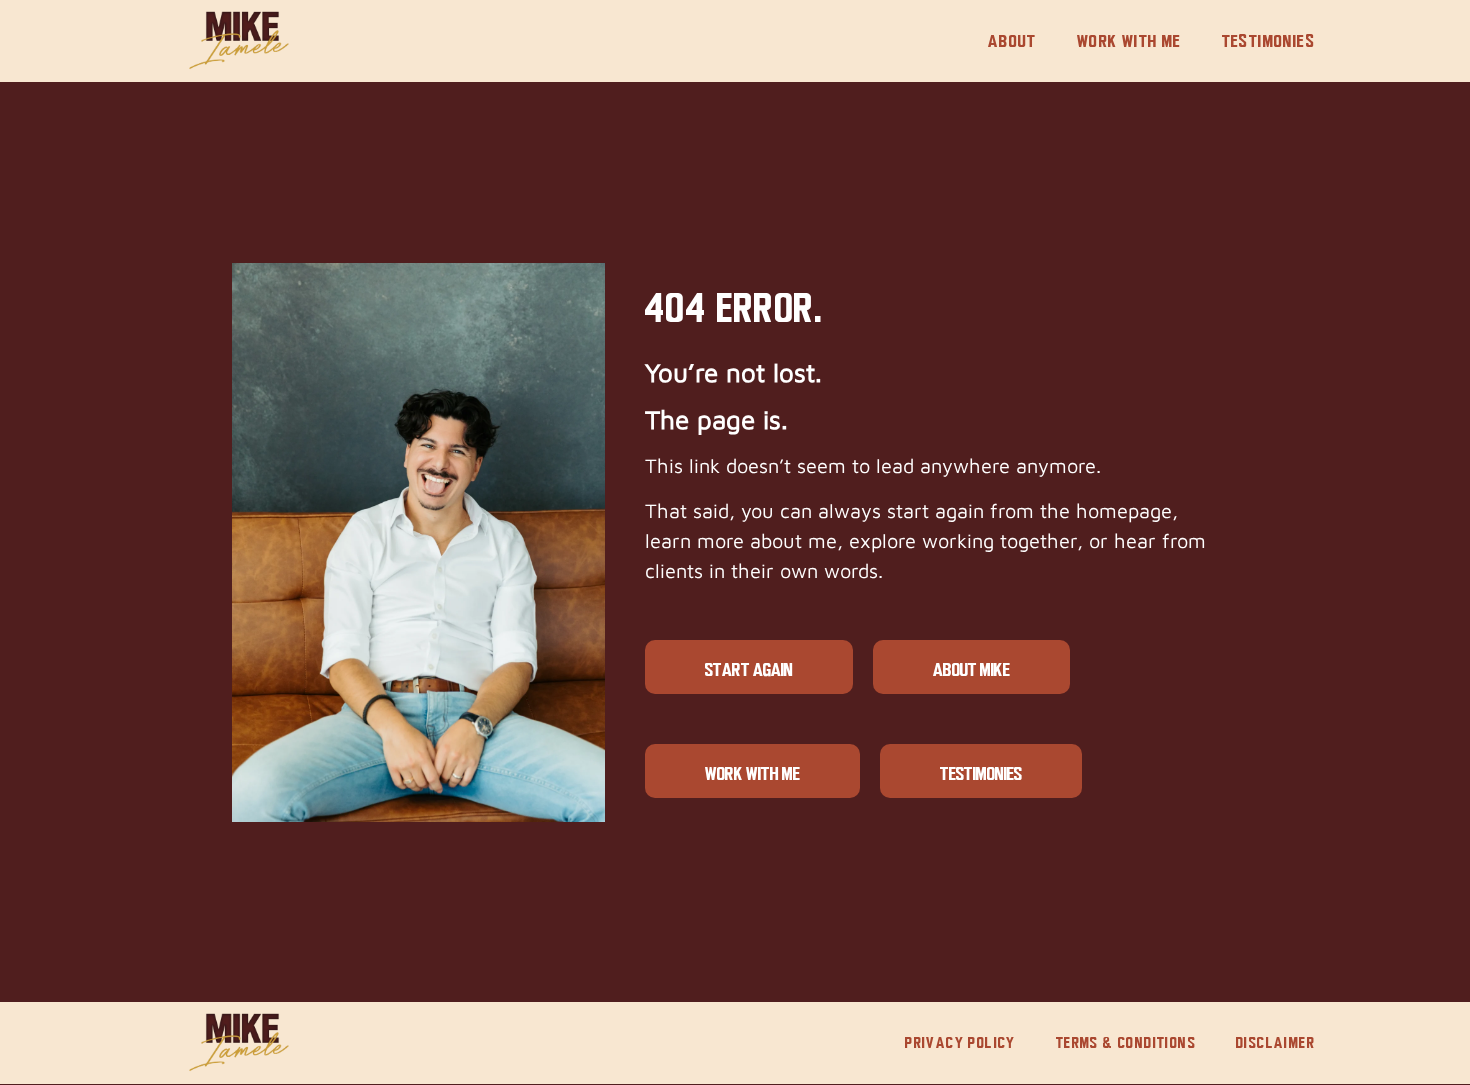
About (1012, 41)
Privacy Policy (960, 1043)
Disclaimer (1275, 1043)
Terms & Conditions (1126, 1043)
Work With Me (1129, 41)
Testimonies (1268, 41)
